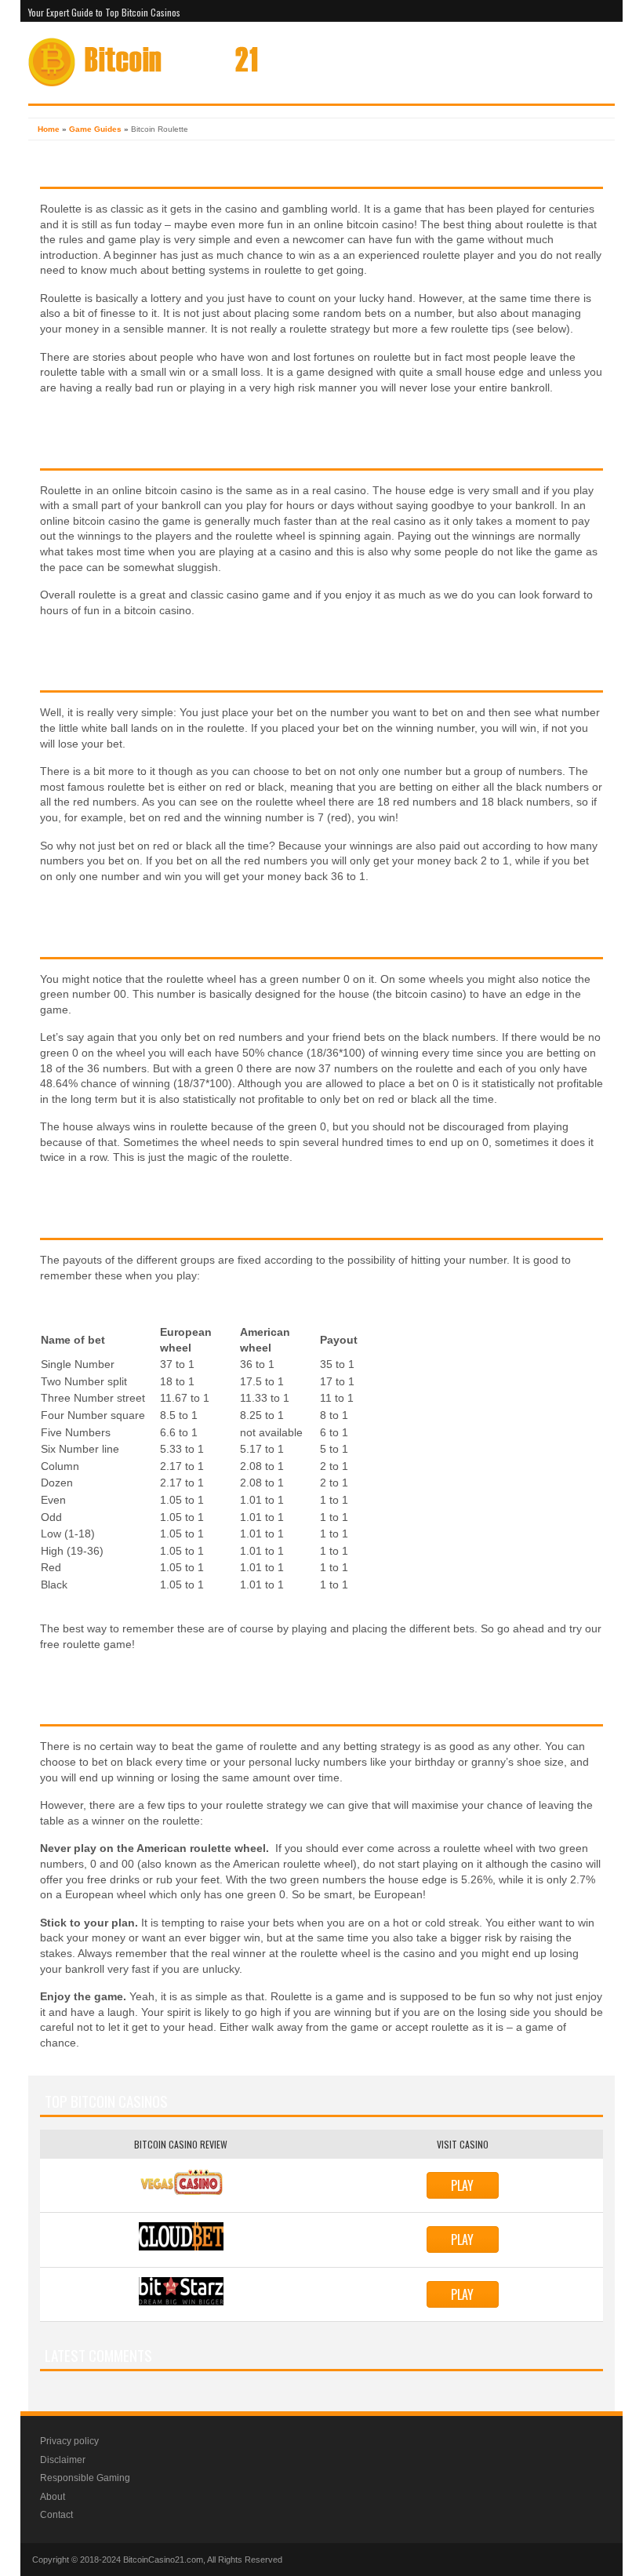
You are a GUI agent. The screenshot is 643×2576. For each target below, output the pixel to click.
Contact (56, 2515)
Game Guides (95, 129)
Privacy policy (69, 2441)
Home (49, 129)
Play (462, 2185)
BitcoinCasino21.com (163, 2560)
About (53, 2497)
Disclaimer (63, 2460)
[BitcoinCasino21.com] (143, 84)
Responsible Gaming (85, 2478)
